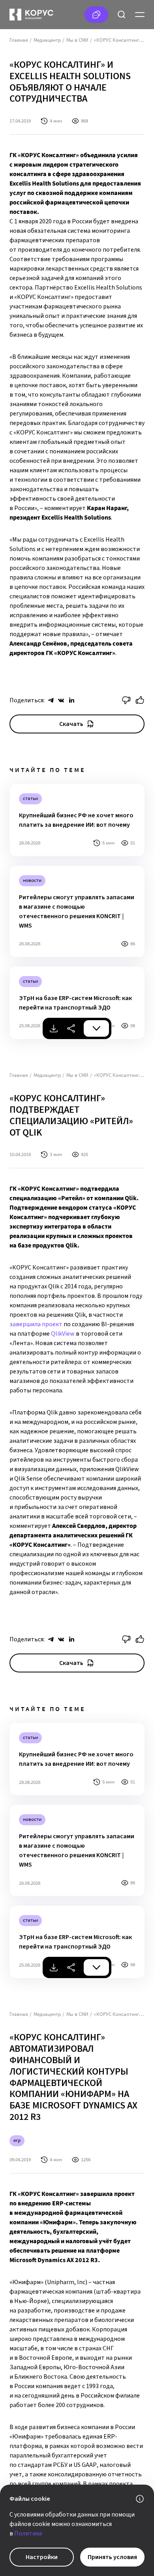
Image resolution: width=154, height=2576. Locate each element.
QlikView (63, 1334)
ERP (17, 2140)
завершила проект (36, 1324)
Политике (28, 2533)
